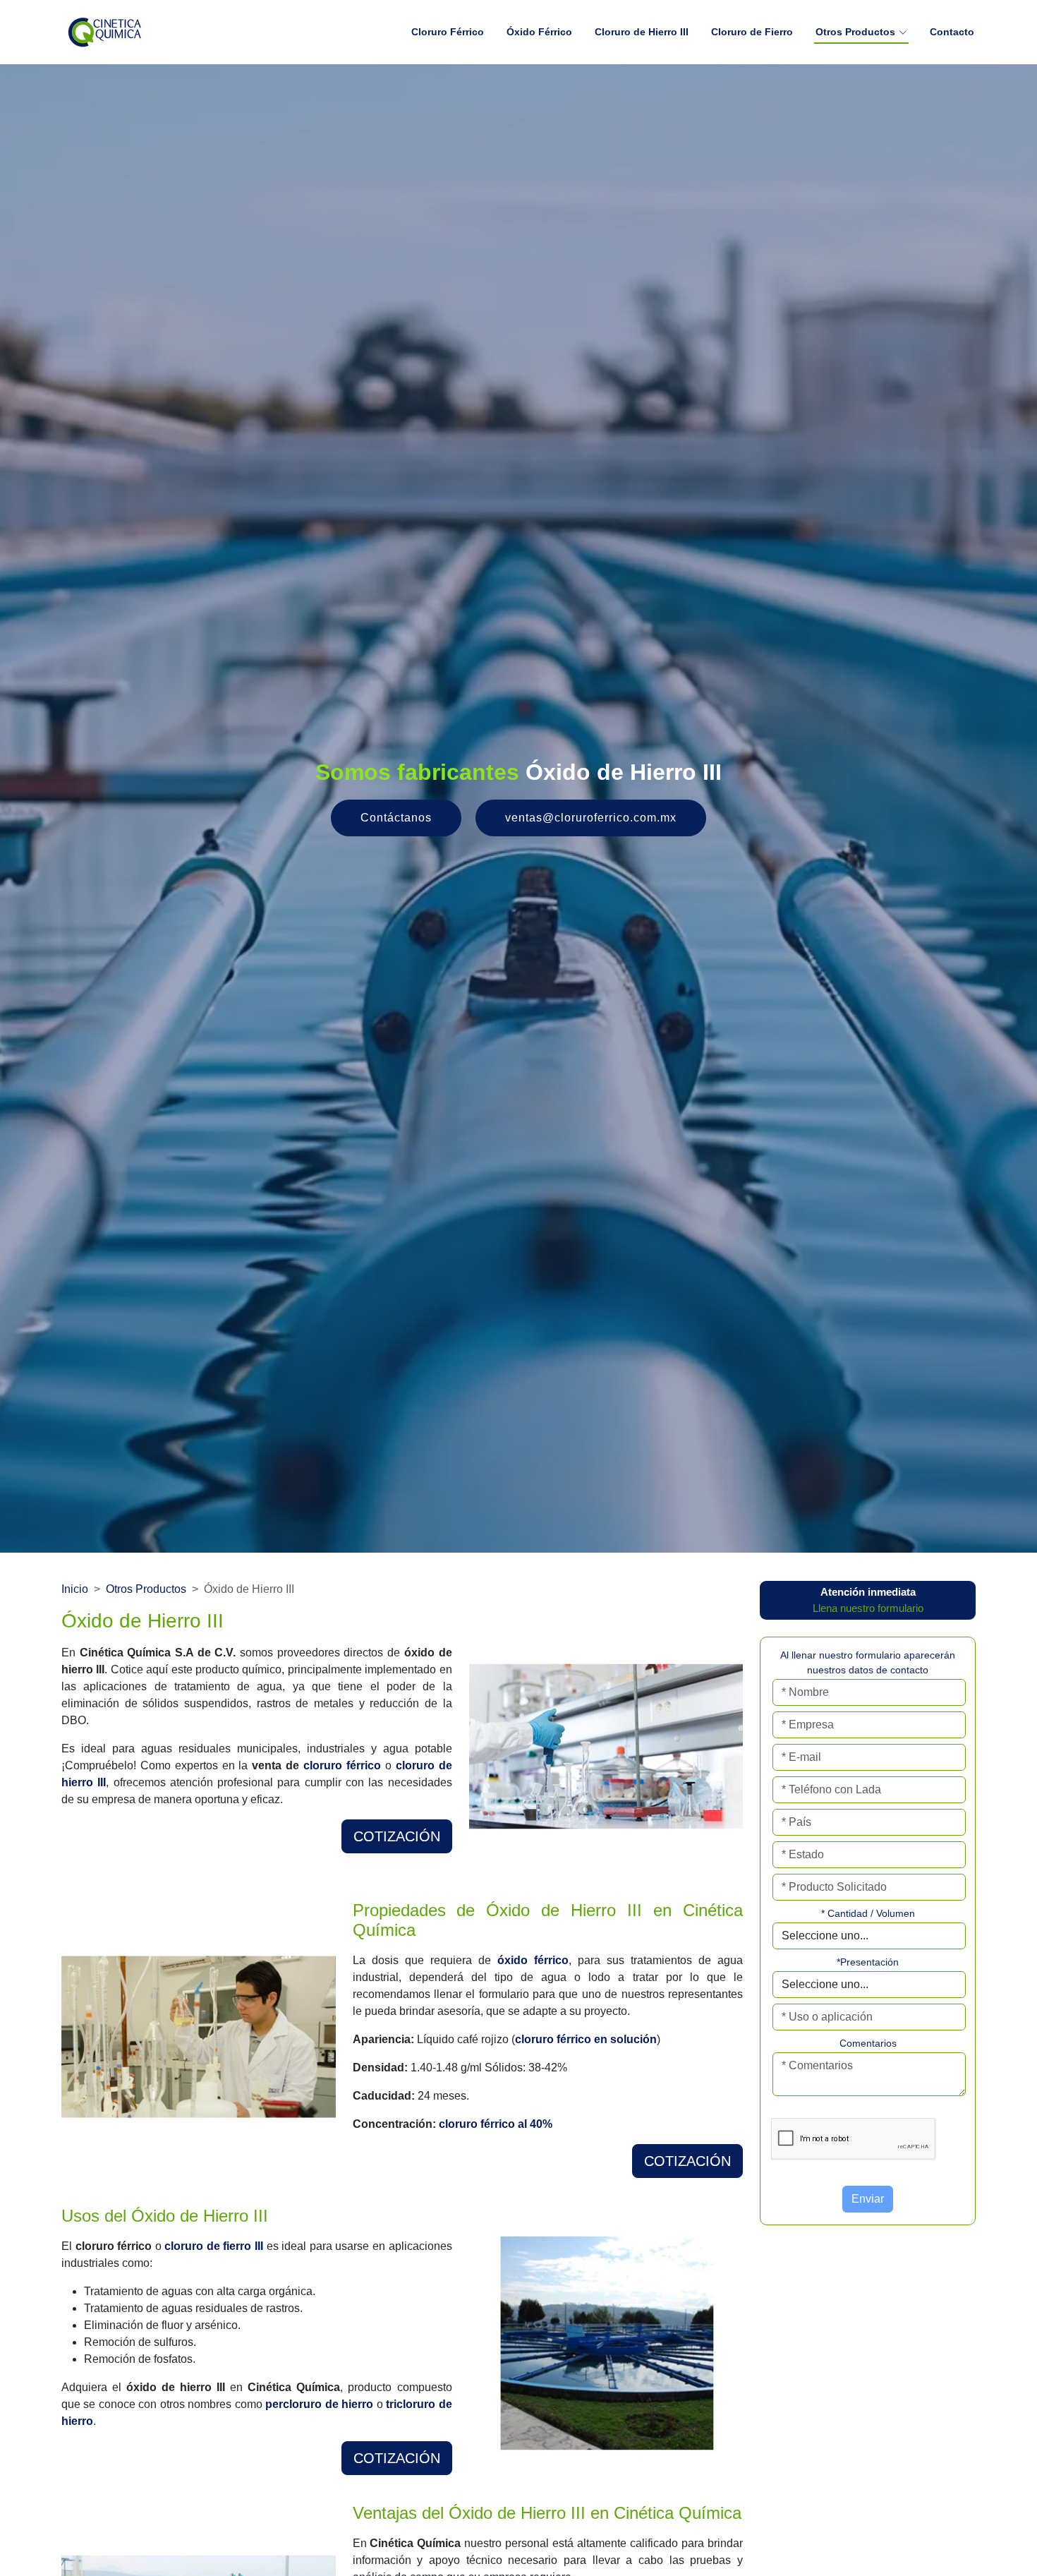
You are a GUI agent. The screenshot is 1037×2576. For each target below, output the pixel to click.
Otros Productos (146, 1589)
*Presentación (868, 1962)
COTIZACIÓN (397, 1836)
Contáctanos (396, 818)
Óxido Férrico (539, 32)
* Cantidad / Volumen (868, 1913)
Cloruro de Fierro (752, 32)
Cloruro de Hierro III (642, 32)
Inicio (75, 1589)
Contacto (952, 32)
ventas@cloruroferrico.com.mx (591, 818)
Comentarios (868, 2043)
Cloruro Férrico (448, 32)
